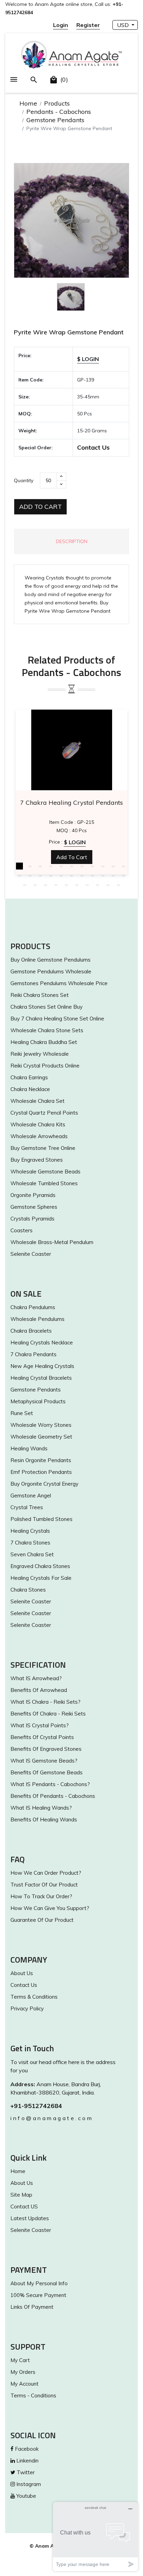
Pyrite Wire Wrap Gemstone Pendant (69, 332)
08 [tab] (92, 866)
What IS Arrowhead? (36, 1678)
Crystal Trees (27, 1507)
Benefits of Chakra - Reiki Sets (48, 1714)
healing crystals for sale (41, 1578)
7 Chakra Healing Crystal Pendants (71, 803)
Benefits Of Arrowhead (39, 1690)
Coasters (22, 1230)
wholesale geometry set (41, 1437)
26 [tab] (56, 885)
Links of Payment (32, 2307)
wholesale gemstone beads (45, 1172)
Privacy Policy (27, 2008)
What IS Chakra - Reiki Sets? (45, 1702)
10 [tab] (113, 866)
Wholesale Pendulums (37, 1319)
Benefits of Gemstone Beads (47, 1772)
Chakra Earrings (29, 1077)
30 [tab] (98, 885)
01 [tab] (19, 866)
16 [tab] (61, 875)
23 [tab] (25, 885)
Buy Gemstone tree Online (43, 1148)
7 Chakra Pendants (33, 1354)
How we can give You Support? (50, 1908)
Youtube (26, 2496)
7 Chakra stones (30, 1543)
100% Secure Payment (38, 2295)
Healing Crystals (30, 1531)
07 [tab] (82, 866)
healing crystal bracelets (41, 1378)
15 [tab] (51, 875)
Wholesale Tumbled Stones (44, 1183)
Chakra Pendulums (33, 1307)
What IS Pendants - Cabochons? (50, 1784)
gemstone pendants (36, 1390)
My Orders (23, 2372)
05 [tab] (61, 866)
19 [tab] (92, 875)
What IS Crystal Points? (40, 1725)
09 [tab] (103, 866)
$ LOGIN (88, 359)
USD (124, 25)
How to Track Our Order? (41, 1896)
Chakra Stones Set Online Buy (47, 1007)
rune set (22, 1413)
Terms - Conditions (33, 2395)
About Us (22, 1973)
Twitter (25, 2472)
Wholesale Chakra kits (38, 1124)
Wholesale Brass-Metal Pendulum (52, 1242)
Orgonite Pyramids (33, 1195)
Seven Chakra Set (32, 1554)
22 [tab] (124, 875)
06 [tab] (71, 866)
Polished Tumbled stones (41, 1519)
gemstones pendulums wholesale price (59, 983)
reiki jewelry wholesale (40, 1054)
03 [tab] (40, 866)
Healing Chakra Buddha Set (44, 1042)
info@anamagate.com (52, 2118)
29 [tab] (87, 885)
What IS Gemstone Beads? (44, 1761)
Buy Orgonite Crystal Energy (44, 1484)
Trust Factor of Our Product (44, 1885)
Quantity (24, 480)
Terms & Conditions (34, 1997)
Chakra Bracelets (31, 1331)
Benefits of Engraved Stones (46, 1749)
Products (57, 103)
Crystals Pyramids (32, 1219)
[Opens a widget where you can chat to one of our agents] (95, 2536)
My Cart (20, 2360)
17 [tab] (71, 875)
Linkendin (27, 2461)
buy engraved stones (37, 1160)
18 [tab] (82, 875)
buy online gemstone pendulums (51, 960)
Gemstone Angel (31, 1496)
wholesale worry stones (41, 1425)
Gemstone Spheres (34, 1207)
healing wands (29, 1448)
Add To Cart (40, 507)
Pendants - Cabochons (59, 112)
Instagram (28, 2484)
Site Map (21, 2195)
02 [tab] (30, 866)
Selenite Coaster (31, 1254)
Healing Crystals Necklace (42, 1343)
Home (28, 103)
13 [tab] (30, 875)
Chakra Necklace (30, 1089)
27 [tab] (66, 885)
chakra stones (28, 1590)
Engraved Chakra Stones (40, 1566)
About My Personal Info (39, 2283)
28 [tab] (77, 885)
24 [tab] (35, 885)
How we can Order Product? (46, 1873)
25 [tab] (45, 885)
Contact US (24, 2206)
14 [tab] (40, 875)
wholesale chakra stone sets (47, 1030)
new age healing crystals (42, 1366)
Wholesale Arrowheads (39, 1136)
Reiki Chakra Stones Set (40, 995)
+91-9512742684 (36, 2106)
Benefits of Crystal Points (42, 1737)
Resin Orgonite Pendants (41, 1460)
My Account (24, 2384)
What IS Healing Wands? (41, 1808)
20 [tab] (103, 875)
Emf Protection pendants (41, 1472)
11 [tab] (124, 866)
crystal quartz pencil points (44, 1113)
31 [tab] (108, 885)
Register (88, 25)
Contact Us (93, 447)
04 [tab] (51, 866)
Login (61, 25)
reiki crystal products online (45, 1066)
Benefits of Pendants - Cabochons (53, 1796)
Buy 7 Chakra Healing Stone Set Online (57, 1019)
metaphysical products (38, 1401)
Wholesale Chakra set (37, 1101)
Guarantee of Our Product (42, 1920)
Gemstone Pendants (55, 120)
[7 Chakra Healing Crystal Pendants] (71, 750)
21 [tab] (113, 875)
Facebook (26, 2449)
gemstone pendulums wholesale (51, 971)
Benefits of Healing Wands (44, 1820)
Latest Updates (30, 2218)
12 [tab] (19, 875)
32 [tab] (118, 885)
